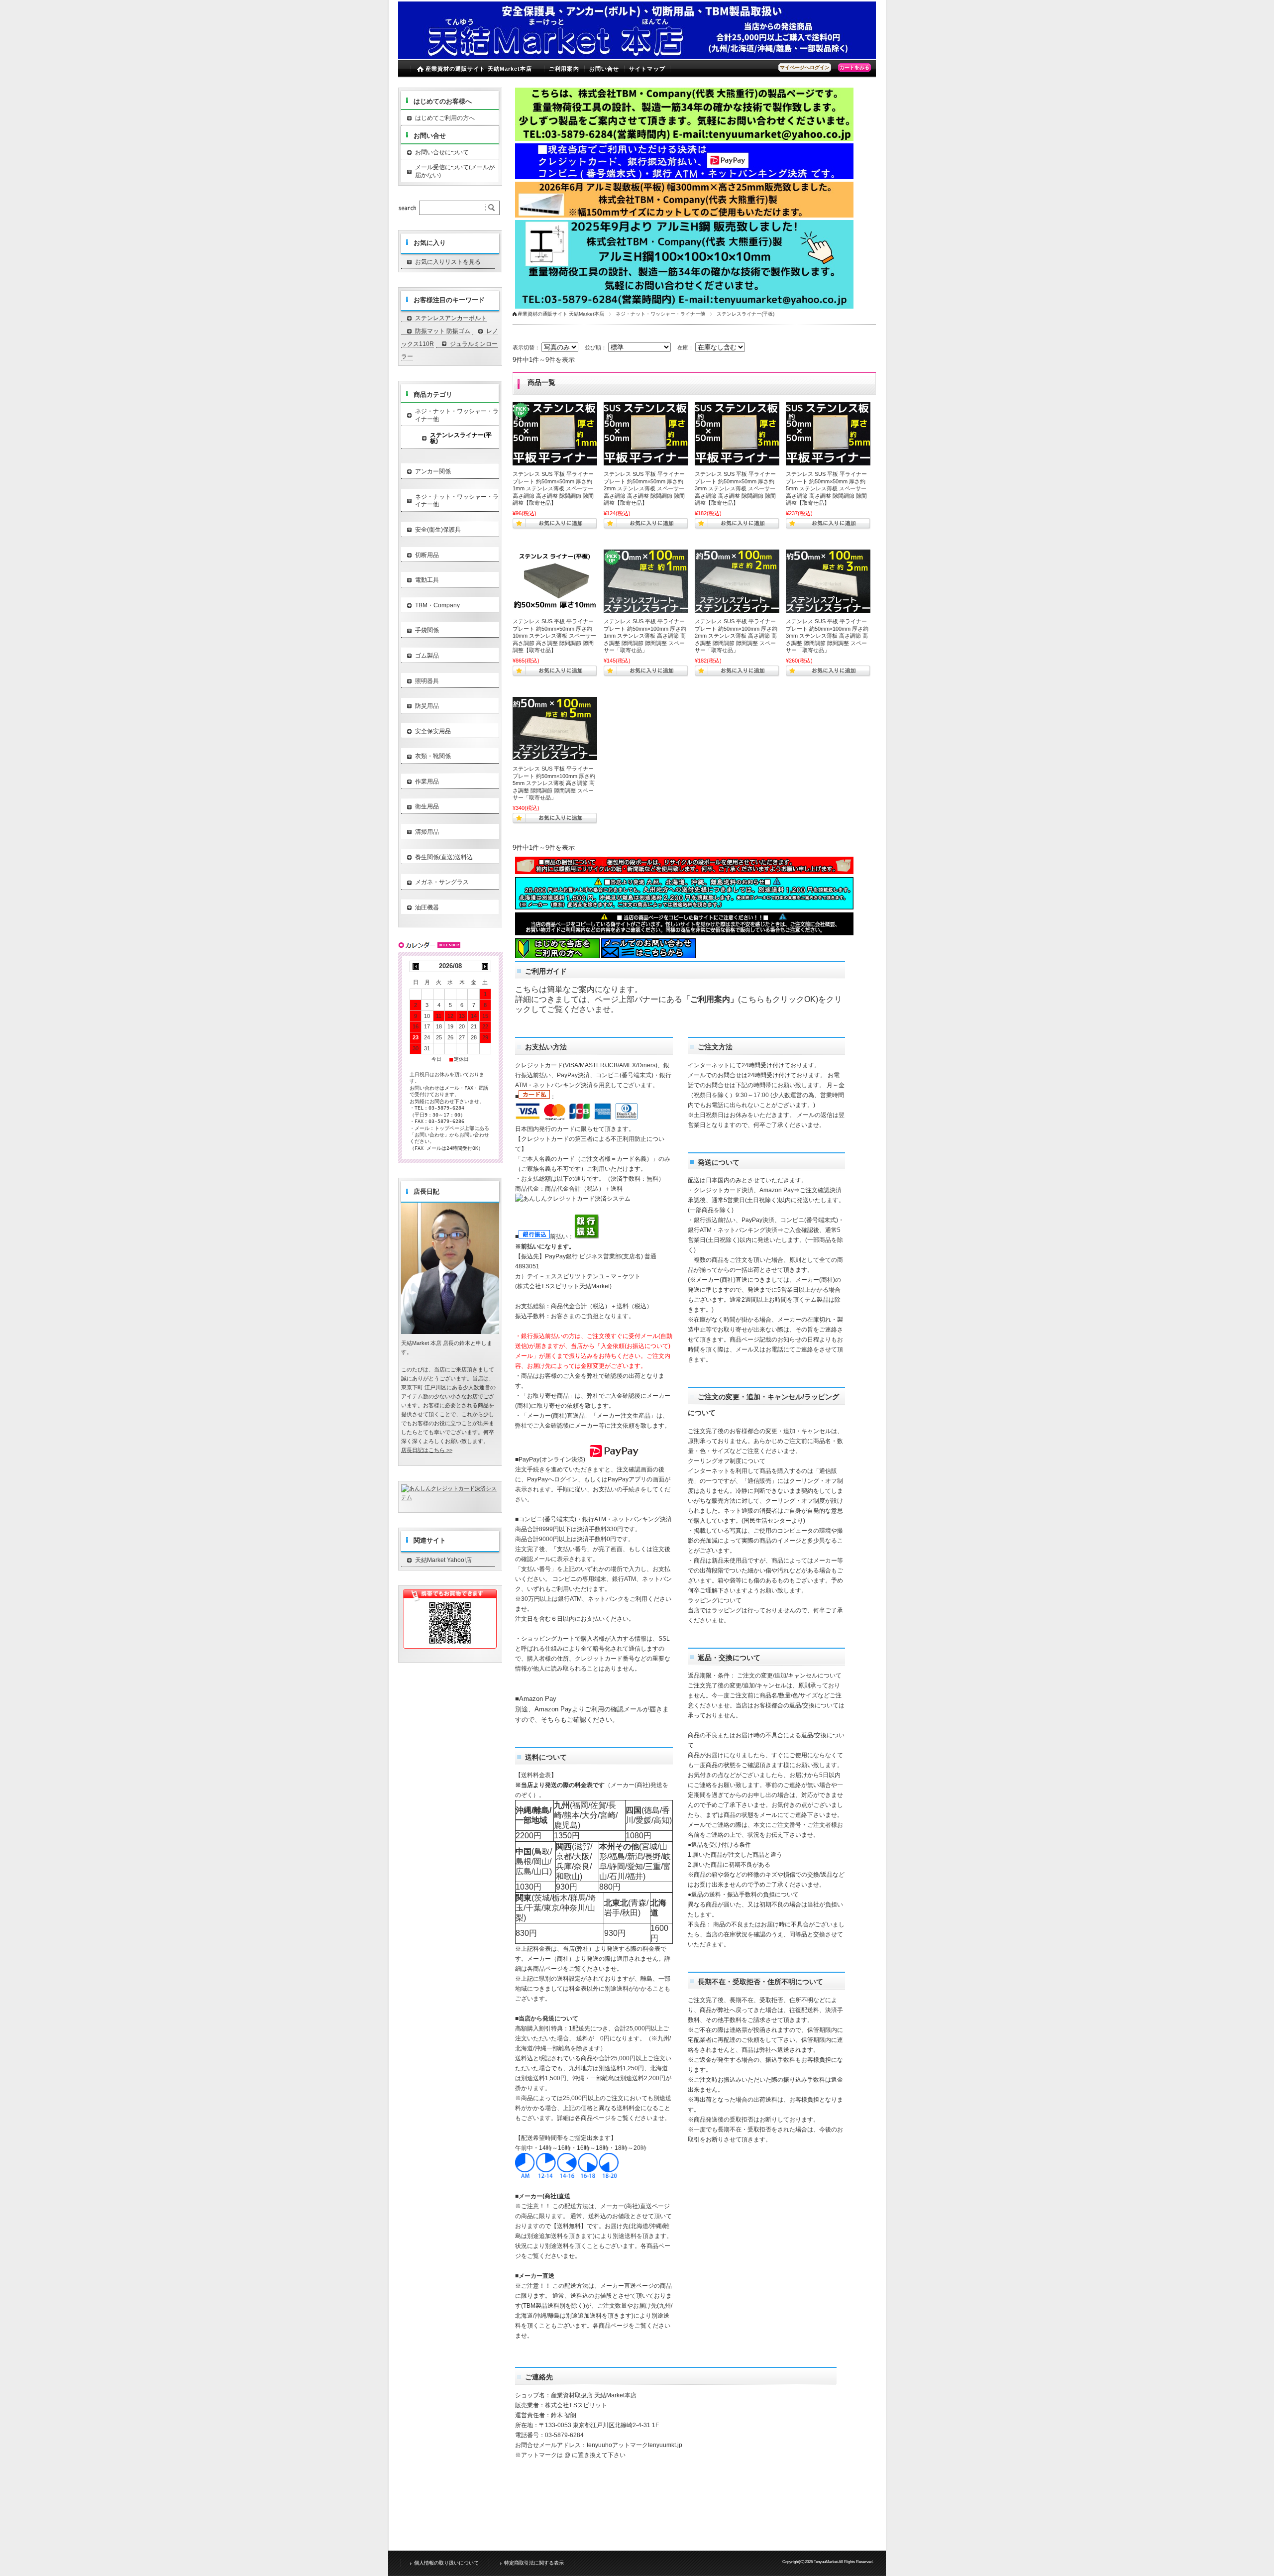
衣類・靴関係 (433, 756)
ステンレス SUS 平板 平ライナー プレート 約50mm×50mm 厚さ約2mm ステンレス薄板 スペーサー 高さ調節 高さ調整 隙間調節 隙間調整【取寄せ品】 (644, 488)
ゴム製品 (427, 656)
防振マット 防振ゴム (443, 331)
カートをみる (854, 67)
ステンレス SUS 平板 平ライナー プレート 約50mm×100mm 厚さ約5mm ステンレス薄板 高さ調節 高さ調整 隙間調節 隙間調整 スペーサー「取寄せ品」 (554, 783)
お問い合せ (604, 69)
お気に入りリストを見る (448, 262)
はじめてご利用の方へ (445, 118)
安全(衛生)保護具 (438, 530)
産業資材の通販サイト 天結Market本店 (479, 69)
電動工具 (427, 580)
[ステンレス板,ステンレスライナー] (555, 581)
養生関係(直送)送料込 (444, 857)
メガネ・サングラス (442, 882)
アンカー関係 (433, 471)
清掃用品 (427, 832)
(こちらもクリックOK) (778, 999)
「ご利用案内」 (710, 999)
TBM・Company (437, 605)
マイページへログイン (805, 67)
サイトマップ (647, 69)
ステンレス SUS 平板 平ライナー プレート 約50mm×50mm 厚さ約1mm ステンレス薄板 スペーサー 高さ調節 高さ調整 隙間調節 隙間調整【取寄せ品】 (553, 488)
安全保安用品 (433, 731)
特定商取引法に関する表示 (534, 2563)
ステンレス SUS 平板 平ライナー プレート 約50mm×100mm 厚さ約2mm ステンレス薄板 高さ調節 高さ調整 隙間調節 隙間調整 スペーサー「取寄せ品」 (736, 636)
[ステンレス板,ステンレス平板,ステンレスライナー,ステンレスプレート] (555, 434)
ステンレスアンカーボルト (451, 318)
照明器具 (427, 681)
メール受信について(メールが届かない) (455, 171)
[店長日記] (450, 1331)
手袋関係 (427, 630)
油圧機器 (427, 907)
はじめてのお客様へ (443, 101)
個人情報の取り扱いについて (446, 2563)
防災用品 (427, 706)
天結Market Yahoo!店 (443, 1560)
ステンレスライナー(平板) (461, 438)
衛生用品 (427, 806)
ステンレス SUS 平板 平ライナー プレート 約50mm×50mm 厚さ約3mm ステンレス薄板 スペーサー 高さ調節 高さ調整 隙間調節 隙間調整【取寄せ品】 (735, 488)
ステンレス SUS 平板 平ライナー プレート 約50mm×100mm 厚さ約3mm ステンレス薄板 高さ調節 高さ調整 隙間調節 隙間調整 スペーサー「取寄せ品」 (827, 636)
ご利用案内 (564, 69)
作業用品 (427, 782)
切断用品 (427, 555)
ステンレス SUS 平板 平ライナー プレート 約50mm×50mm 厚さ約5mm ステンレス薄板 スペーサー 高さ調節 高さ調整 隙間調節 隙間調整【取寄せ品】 (826, 488)
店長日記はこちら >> (427, 1450)
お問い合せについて (442, 152)
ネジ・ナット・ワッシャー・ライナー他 (660, 314)
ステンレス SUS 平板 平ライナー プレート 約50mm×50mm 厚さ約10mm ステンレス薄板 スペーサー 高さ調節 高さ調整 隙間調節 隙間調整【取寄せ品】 (554, 636)
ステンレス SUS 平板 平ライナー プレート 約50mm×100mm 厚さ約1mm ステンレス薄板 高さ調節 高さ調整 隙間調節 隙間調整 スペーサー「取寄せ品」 (645, 636)
